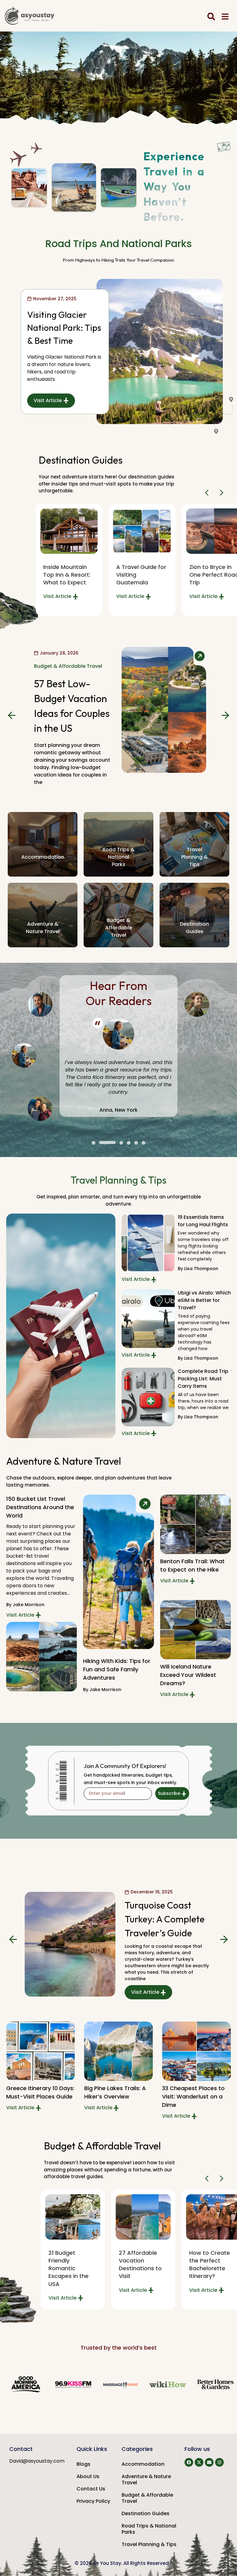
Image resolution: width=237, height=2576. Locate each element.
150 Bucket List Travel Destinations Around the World (40, 1507)
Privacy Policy (93, 2501)
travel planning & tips (194, 857)
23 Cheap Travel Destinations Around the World (166, 1922)
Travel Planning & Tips (149, 2544)
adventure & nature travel (43, 928)
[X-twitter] (199, 2462)
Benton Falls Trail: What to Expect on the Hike (192, 1565)
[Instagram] (219, 2462)
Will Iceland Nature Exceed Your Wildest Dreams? (188, 1675)
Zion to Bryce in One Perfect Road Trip (141, 575)
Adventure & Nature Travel (146, 2479)
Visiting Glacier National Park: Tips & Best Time (64, 328)
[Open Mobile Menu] (225, 17)
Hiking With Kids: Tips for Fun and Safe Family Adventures (117, 1669)
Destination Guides (146, 2513)
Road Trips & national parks (118, 857)
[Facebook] (189, 2462)
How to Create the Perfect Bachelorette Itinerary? (139, 2265)
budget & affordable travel (118, 928)
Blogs (83, 2464)
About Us (88, 2476)
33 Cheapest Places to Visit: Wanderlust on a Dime (116, 2096)
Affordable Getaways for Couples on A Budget (208, 2265)
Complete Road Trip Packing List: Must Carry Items (203, 1379)
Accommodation (43, 857)
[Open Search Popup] (211, 17)
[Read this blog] (69, 531)
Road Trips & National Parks (149, 2529)
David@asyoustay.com (37, 2461)
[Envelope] (209, 2462)
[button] (208, 493)
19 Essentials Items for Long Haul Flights (203, 1221)
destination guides (194, 928)
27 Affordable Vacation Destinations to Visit (70, 2265)
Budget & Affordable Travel (68, 673)
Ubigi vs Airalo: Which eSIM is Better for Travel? (204, 1300)
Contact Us (91, 2489)
